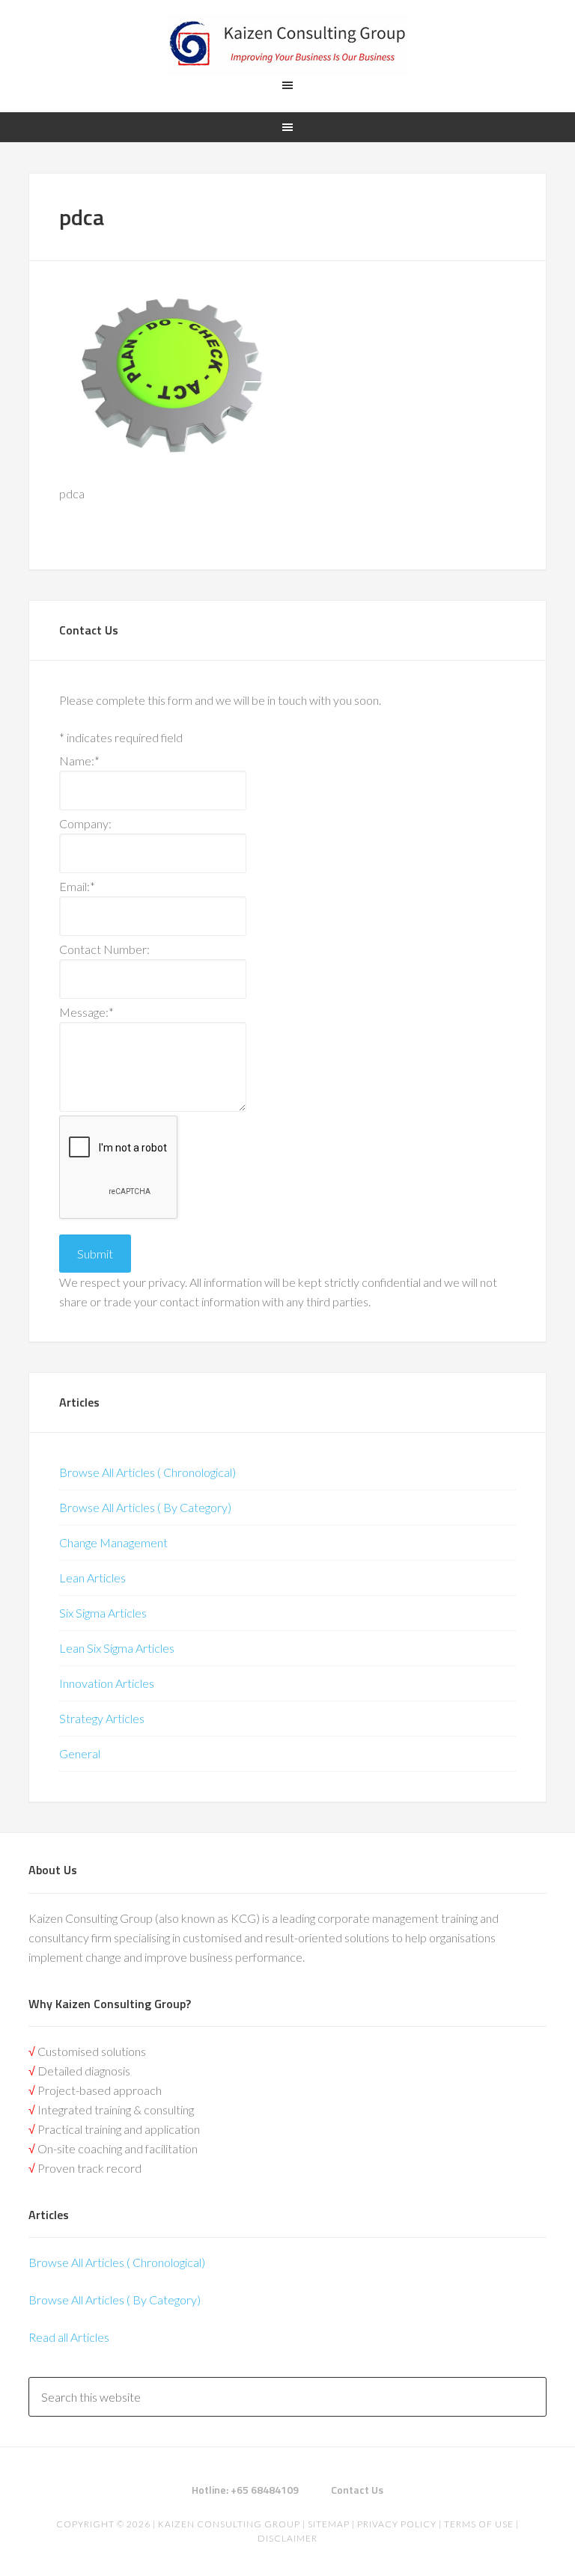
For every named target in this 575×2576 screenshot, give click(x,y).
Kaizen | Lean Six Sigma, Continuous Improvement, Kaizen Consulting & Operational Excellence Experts (287, 45)
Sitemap (329, 2524)
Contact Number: (104, 949)
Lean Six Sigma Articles (117, 1648)
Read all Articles (69, 2337)
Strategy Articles (102, 1718)
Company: (85, 823)
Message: (86, 1012)
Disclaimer (287, 2538)
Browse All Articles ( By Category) (145, 1507)
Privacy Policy (397, 2524)
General (80, 1753)
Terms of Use (479, 2524)
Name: (79, 761)
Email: (77, 886)
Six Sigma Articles (103, 1613)
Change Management (113, 1542)
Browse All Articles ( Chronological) (147, 1472)
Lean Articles (92, 1578)
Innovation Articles (107, 1683)
